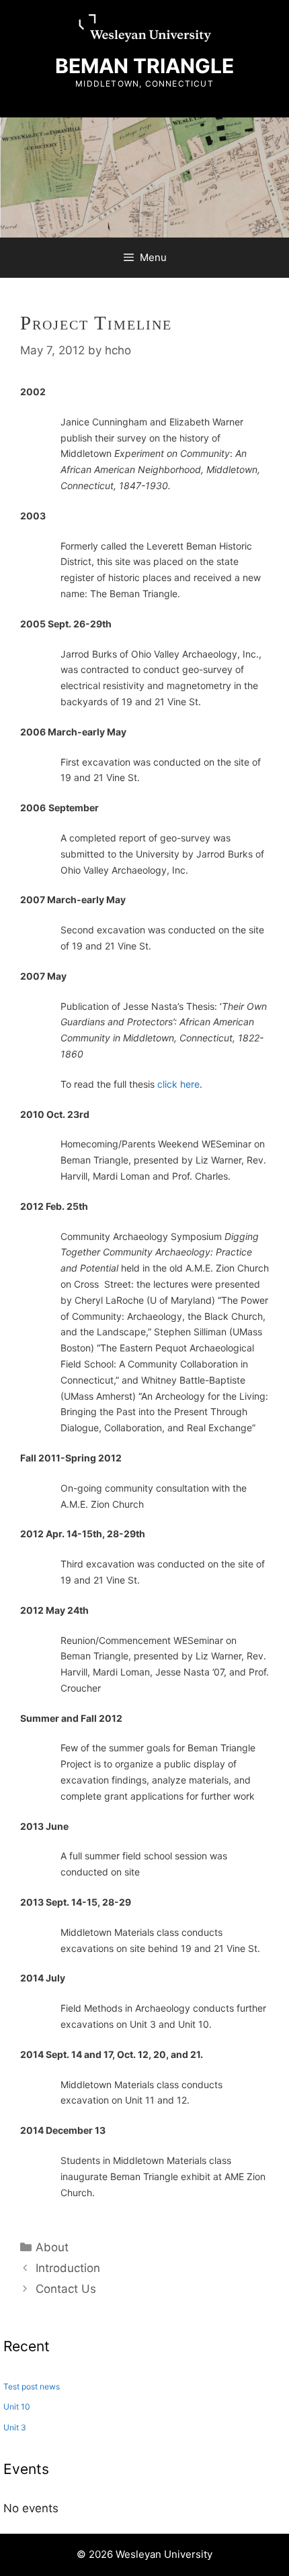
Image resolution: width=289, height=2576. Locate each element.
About (52, 2247)
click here (178, 1084)
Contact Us (66, 2289)
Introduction (68, 2268)
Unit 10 (17, 2407)
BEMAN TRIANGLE (144, 66)
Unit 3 (15, 2427)
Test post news (32, 2386)
